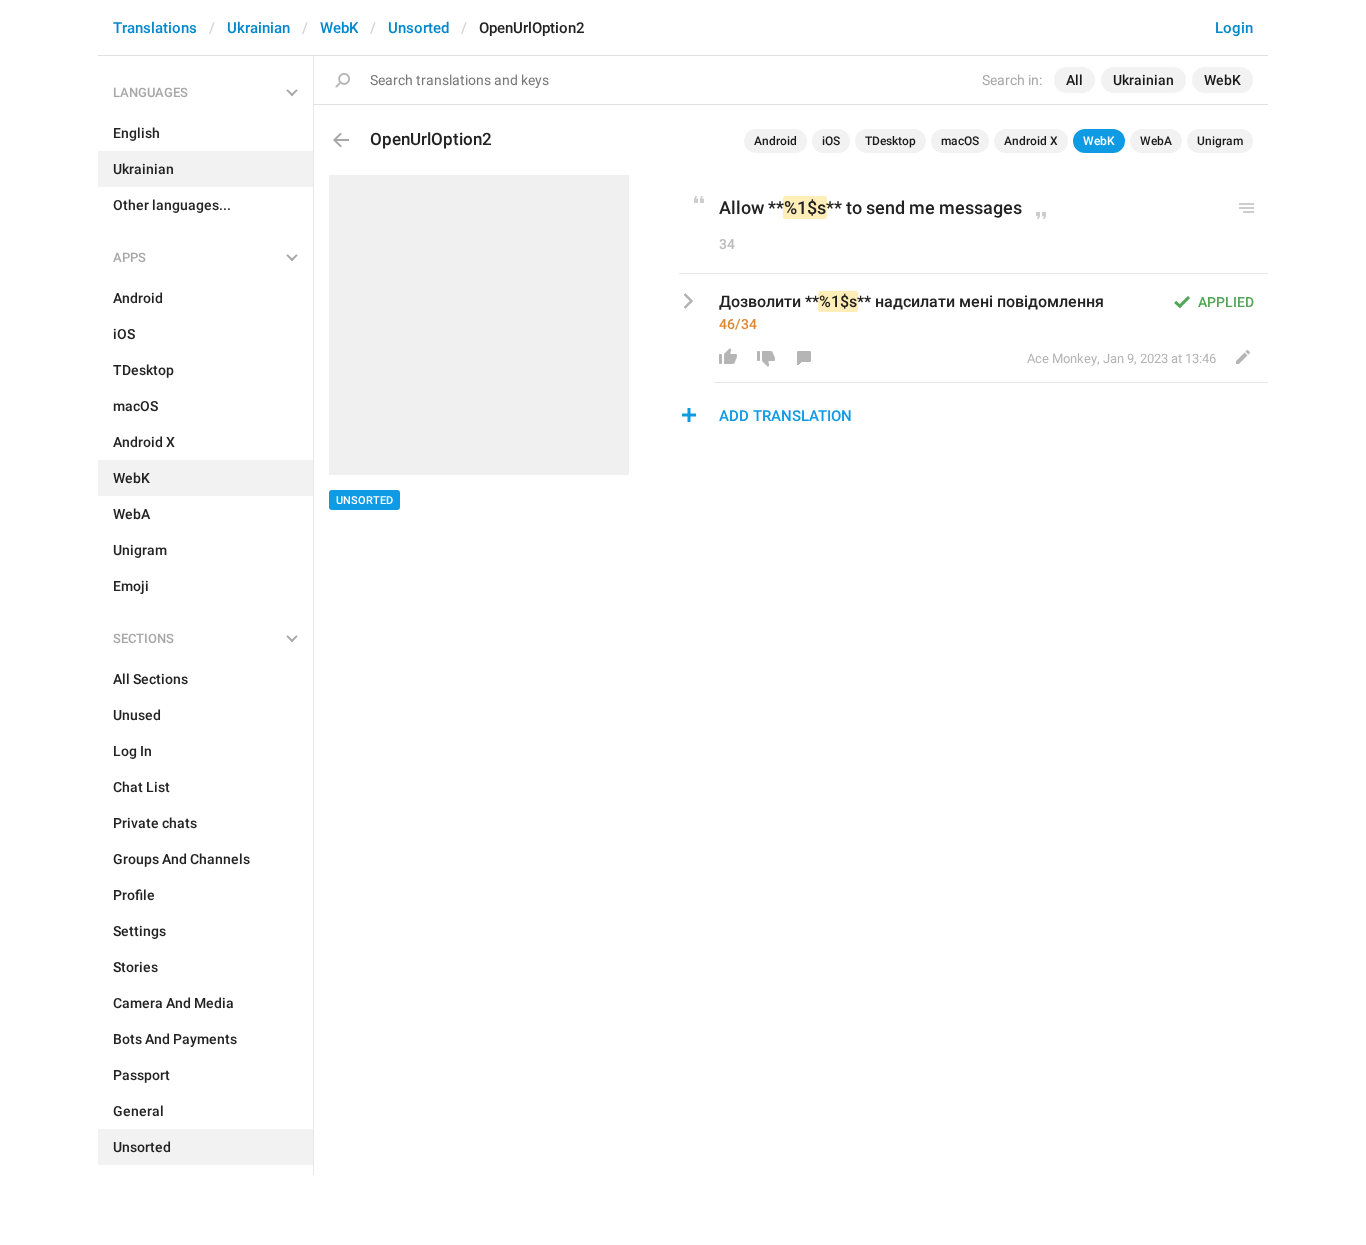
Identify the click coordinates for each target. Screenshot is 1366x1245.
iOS (831, 141)
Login (1234, 28)
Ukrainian (258, 28)
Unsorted (418, 28)
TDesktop (890, 141)
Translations (155, 28)
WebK (339, 28)
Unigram (1220, 141)
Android (775, 141)
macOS (960, 141)
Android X (1031, 141)
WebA (1156, 141)
